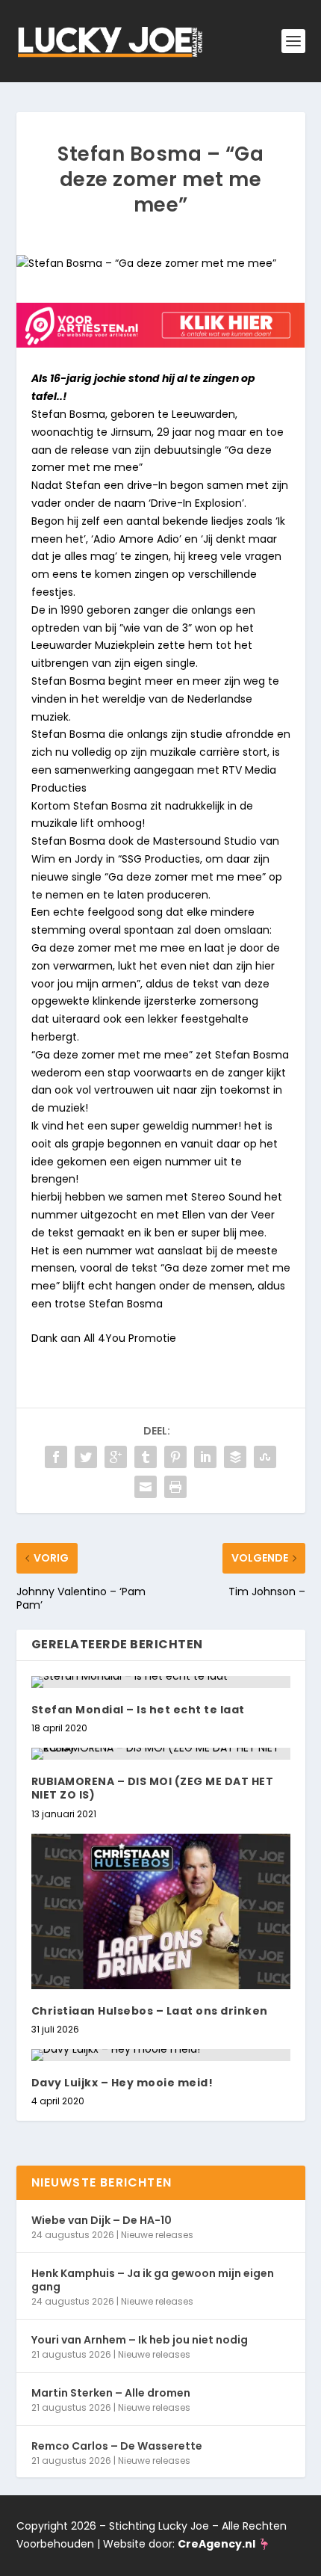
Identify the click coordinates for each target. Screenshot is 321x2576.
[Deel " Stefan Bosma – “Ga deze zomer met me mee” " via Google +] (116, 1457)
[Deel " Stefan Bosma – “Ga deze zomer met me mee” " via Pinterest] (175, 1457)
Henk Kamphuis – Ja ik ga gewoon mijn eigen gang (153, 2280)
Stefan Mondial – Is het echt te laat (138, 1710)
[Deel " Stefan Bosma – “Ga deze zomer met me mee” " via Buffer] (235, 1457)
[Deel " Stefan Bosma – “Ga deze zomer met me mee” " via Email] (146, 1487)
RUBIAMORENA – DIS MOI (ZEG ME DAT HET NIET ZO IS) (153, 1788)
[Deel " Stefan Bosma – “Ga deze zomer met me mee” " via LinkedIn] (205, 1457)
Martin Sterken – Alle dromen (111, 2393)
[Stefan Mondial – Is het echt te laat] (161, 1682)
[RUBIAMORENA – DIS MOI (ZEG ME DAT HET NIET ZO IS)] (161, 1754)
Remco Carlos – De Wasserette (117, 2446)
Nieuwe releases (157, 2235)
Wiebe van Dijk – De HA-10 (102, 2220)
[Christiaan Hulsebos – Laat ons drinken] (161, 1911)
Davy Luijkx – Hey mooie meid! (122, 2083)
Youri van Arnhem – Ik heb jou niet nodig (140, 2340)
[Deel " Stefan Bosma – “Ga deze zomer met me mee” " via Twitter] (86, 1457)
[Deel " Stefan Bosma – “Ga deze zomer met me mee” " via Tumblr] (146, 1457)
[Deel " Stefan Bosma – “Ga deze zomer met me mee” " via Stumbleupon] (265, 1457)
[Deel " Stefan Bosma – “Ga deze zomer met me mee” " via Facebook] (56, 1457)
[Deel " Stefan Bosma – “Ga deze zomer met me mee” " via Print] (175, 1487)
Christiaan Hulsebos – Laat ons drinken (150, 2011)
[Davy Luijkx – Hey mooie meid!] (161, 2055)
